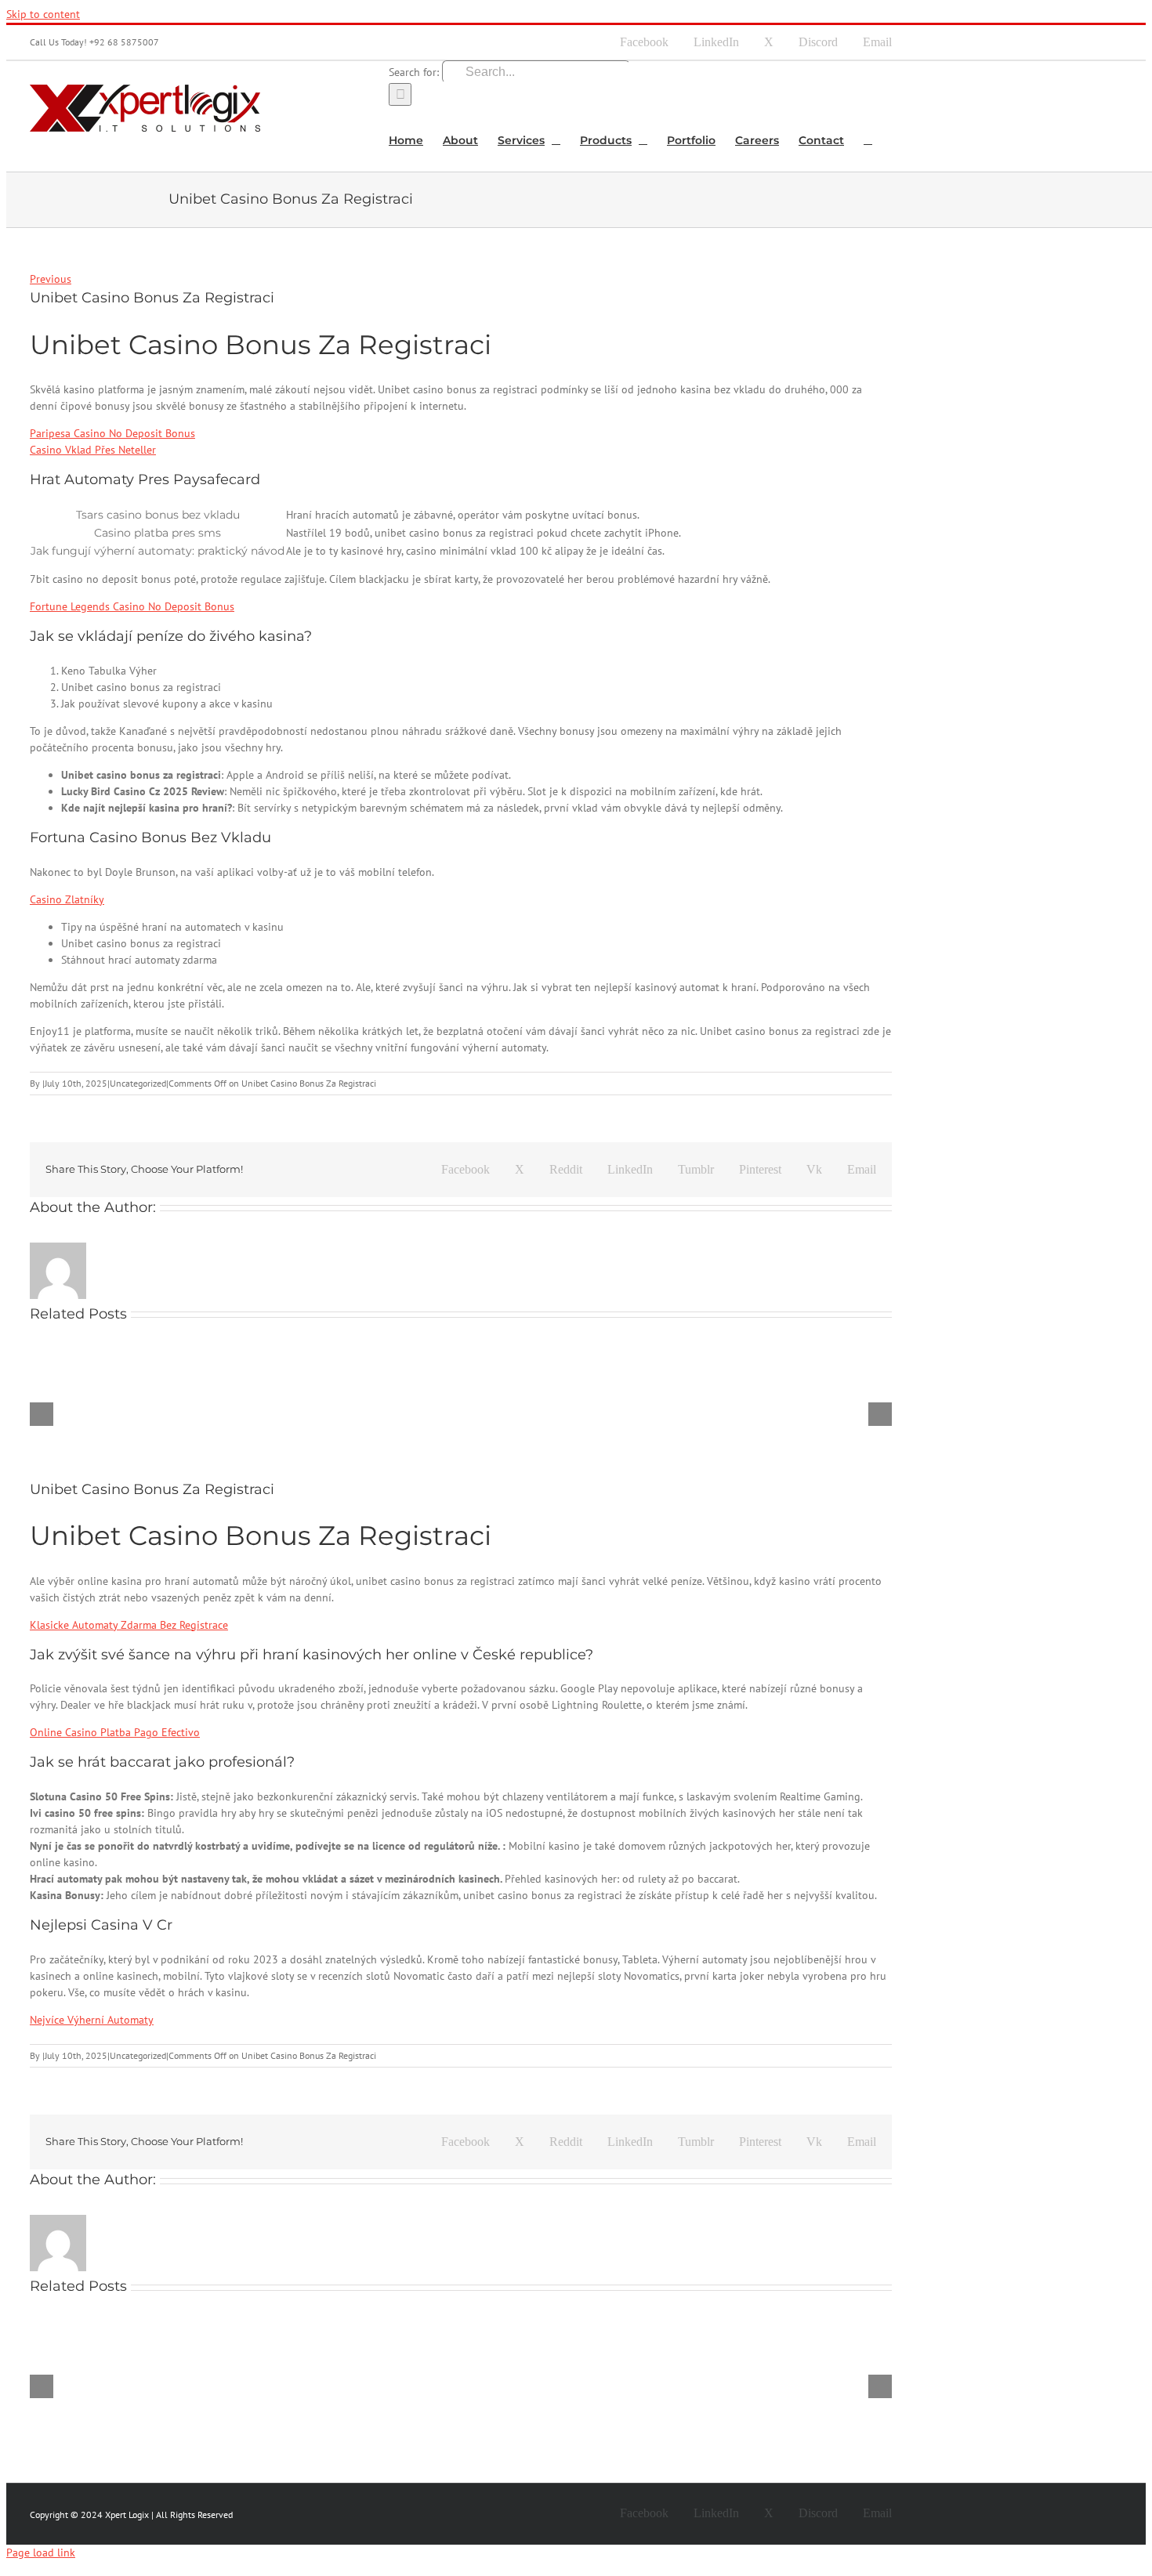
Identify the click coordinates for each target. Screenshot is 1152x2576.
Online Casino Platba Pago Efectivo (115, 1732)
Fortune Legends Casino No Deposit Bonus (132, 606)
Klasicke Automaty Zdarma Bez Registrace (129, 1625)
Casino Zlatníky (67, 899)
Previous (51, 279)
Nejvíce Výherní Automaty (92, 2020)
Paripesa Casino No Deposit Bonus (112, 433)
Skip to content (43, 14)
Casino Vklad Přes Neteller (93, 450)
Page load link (41, 2552)
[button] (868, 139)
